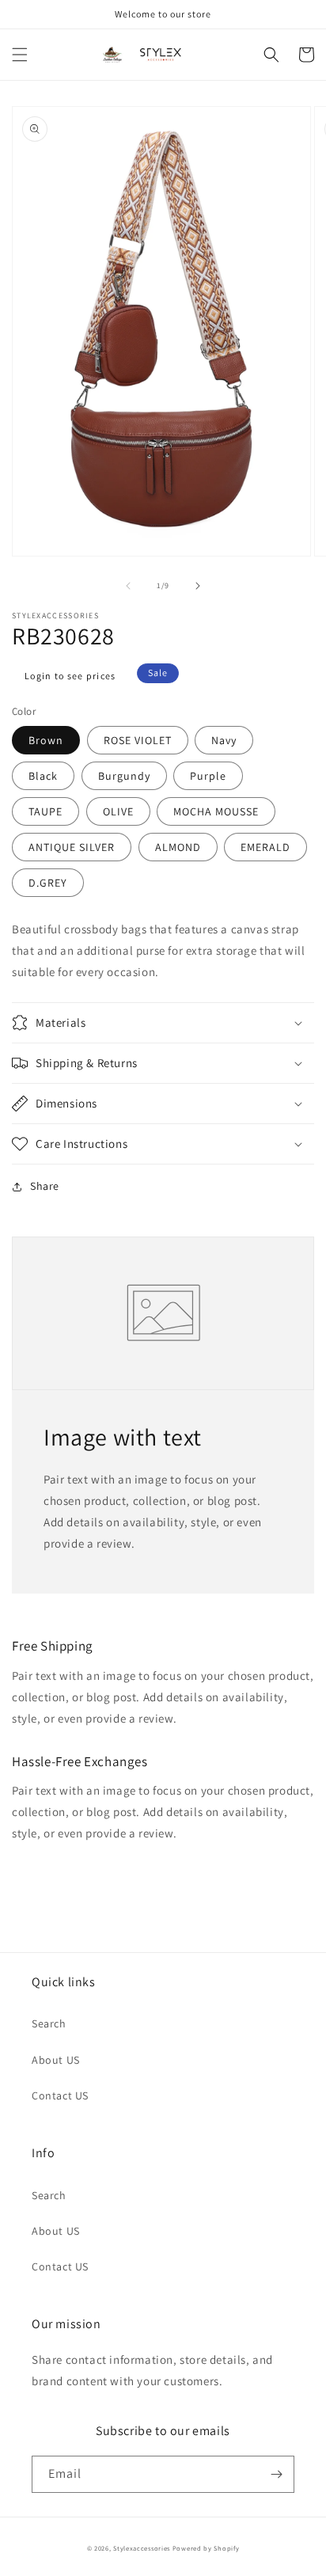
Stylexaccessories (142, 2548)
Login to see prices (70, 676)
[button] (20, 55)
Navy (224, 740)
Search (49, 2023)
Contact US (60, 2095)
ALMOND (178, 847)
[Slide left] (128, 586)
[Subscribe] (276, 2474)
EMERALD (265, 847)
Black (43, 776)
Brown (46, 740)
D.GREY (48, 883)
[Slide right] (198, 586)
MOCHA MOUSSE (216, 811)
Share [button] (45, 1186)
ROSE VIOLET (138, 740)
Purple (208, 776)
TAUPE (45, 811)
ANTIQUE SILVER (72, 847)
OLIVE (118, 811)
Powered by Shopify (206, 2548)
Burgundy (124, 776)
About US (56, 2060)
